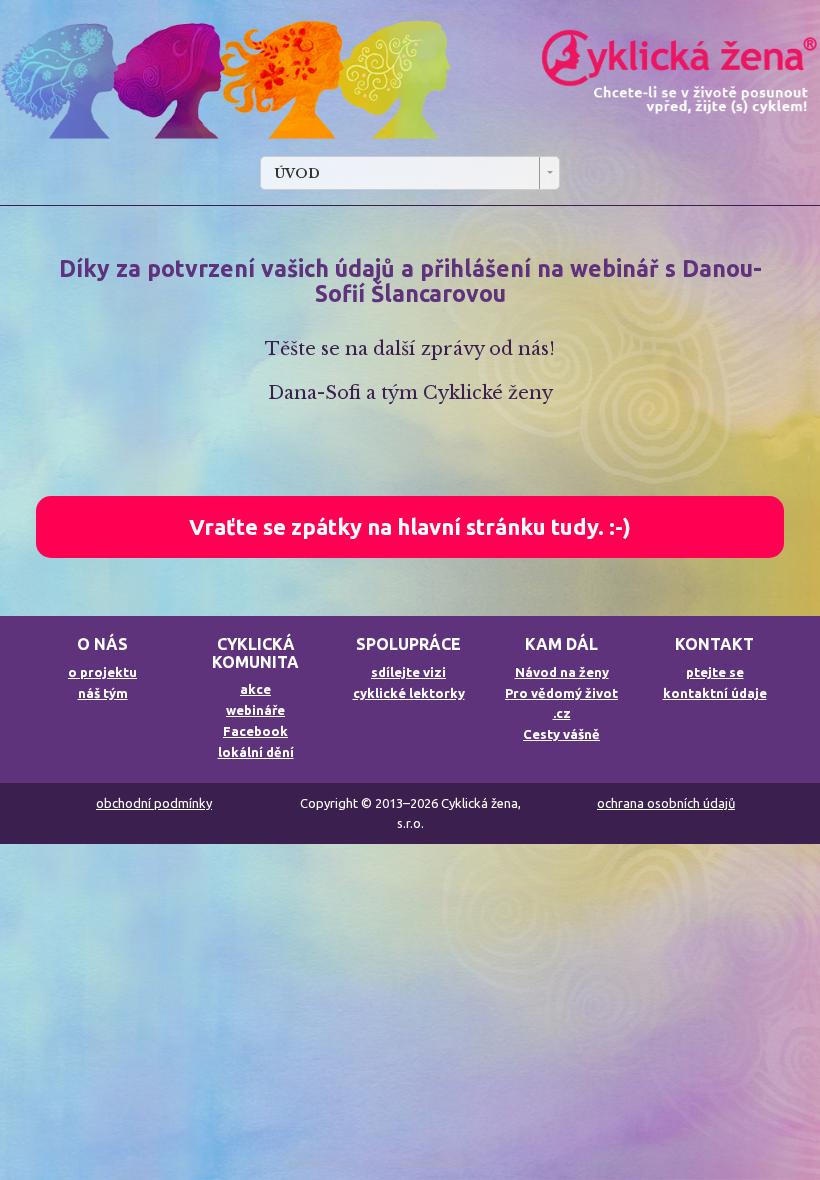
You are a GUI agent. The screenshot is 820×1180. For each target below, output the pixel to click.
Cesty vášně (561, 734)
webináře (255, 710)
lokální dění (256, 752)
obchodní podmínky (154, 803)
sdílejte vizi (408, 672)
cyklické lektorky (409, 693)
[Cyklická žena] (410, 80)
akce (255, 689)
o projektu (102, 672)
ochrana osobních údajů (666, 803)
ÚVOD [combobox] (297, 173)
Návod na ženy (562, 672)
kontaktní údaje (715, 693)
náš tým (103, 693)
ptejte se (715, 672)
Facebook (255, 731)
